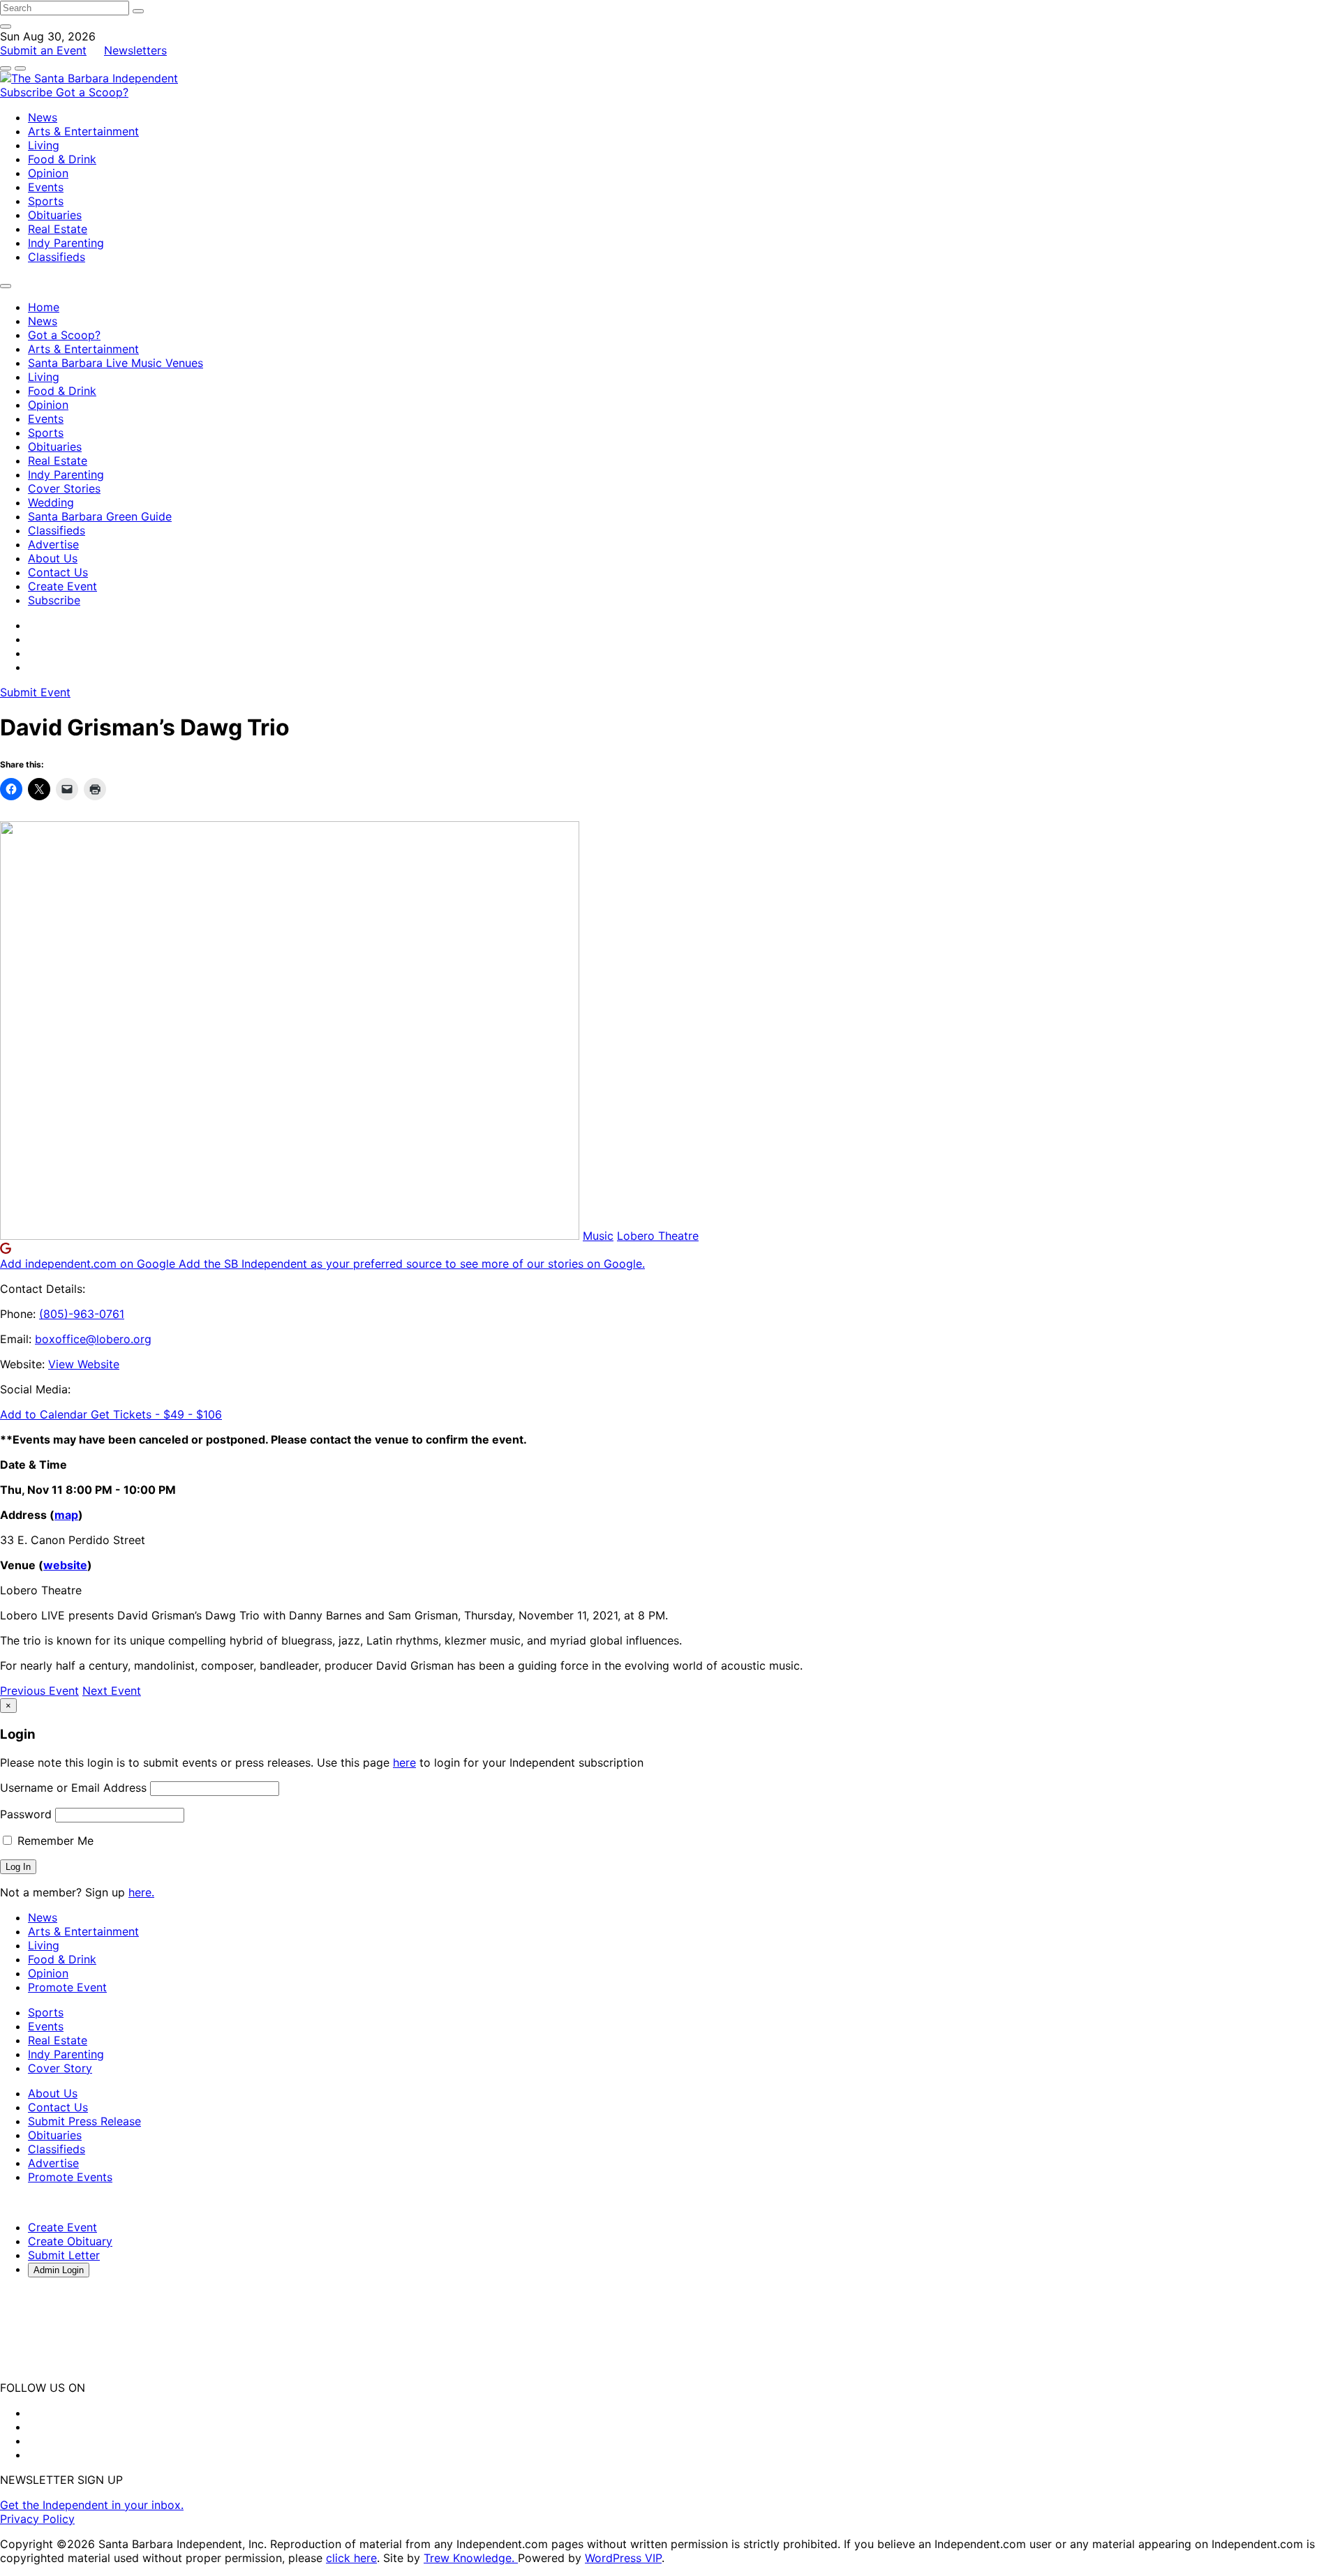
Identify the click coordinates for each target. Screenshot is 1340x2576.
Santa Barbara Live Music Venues (116, 363)
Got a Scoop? (92, 92)
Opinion (48, 173)
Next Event (112, 1691)
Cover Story (60, 2068)
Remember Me (54, 1841)
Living (44, 145)
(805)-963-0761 (82, 1314)
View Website (84, 1364)
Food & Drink (62, 159)
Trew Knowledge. (471, 2558)
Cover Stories (64, 488)
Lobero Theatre (658, 1236)
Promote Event (67, 1987)
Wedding (51, 502)
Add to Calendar (45, 1414)
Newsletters (135, 50)
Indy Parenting (66, 243)
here (404, 1762)
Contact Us (58, 572)
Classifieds (57, 257)
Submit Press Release (84, 2121)
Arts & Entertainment (83, 131)
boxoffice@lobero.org (93, 1339)
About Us (53, 558)
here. (141, 1892)
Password (26, 1814)
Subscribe (28, 92)
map (66, 1515)
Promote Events (70, 2177)
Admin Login (59, 2270)
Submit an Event (43, 50)
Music (598, 1236)
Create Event (62, 586)
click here (351, 2558)
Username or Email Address (73, 1788)
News (43, 117)
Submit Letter (64, 2255)
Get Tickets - (156, 1414)
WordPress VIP (623, 2558)
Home (44, 307)
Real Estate (58, 229)
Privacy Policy (37, 2519)
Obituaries (55, 215)
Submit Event (35, 692)
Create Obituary (70, 2241)
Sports (46, 201)
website (65, 1565)
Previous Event (39, 1691)
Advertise (53, 544)
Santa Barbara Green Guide (100, 516)
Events (46, 187)
